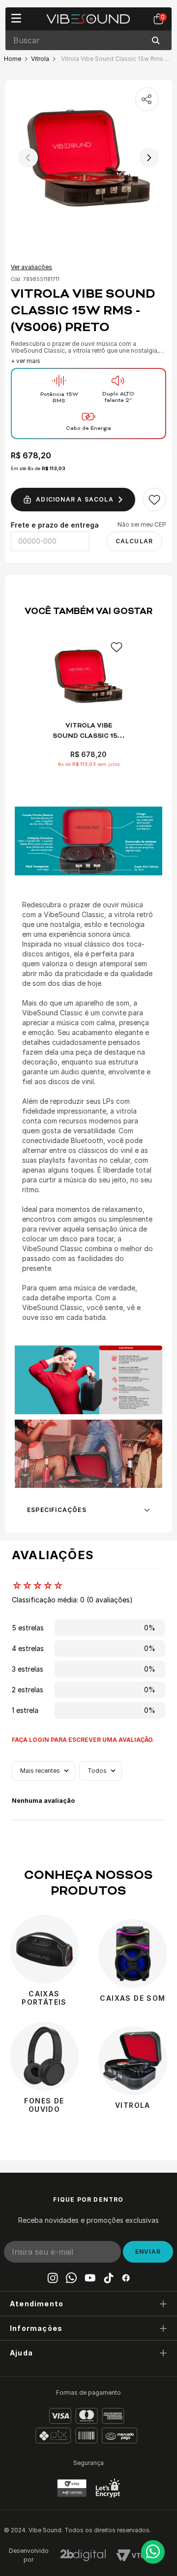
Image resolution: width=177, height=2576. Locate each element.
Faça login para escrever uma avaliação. (83, 1740)
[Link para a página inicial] (13, 59)
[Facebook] (126, 2278)
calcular (134, 541)
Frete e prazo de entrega (55, 525)
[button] (88, 2303)
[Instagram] (53, 2278)
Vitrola (40, 59)
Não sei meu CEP (142, 525)
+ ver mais (26, 361)
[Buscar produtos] (158, 40)
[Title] (90, 2278)
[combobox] (88, 40)
